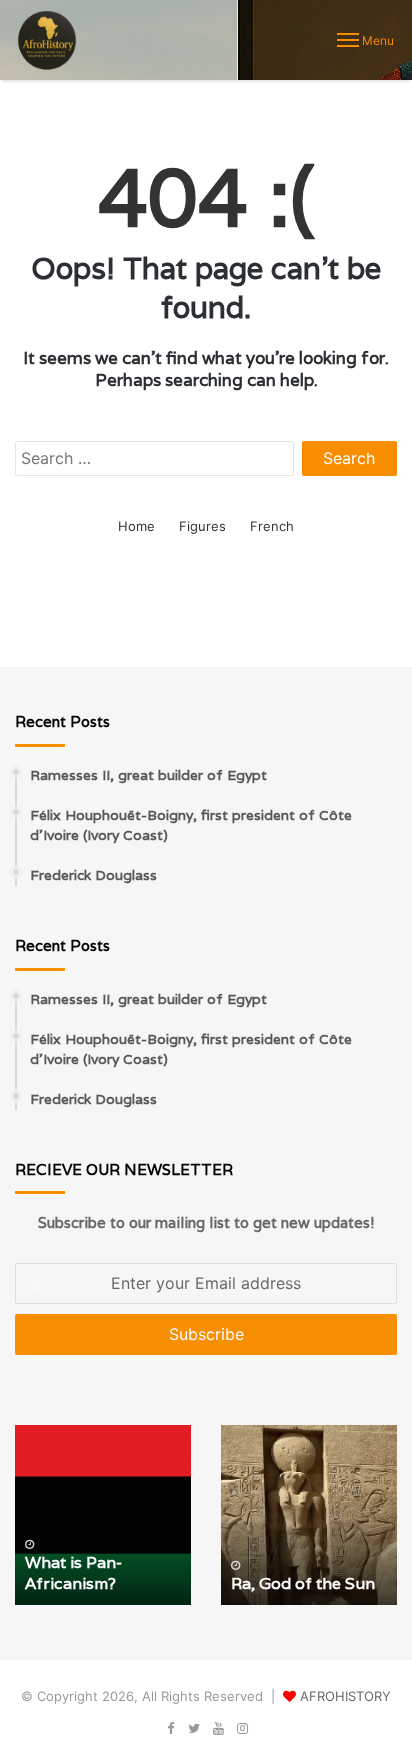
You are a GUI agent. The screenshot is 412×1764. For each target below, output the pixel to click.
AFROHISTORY (345, 1696)
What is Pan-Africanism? (73, 1573)
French (272, 526)
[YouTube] (218, 1729)
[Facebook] (170, 1729)
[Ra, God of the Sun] (309, 1515)
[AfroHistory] (46, 40)
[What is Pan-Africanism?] (103, 1515)
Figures (202, 526)
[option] (103, 1515)
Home (136, 526)
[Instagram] (242, 1729)
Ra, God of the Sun (303, 1583)
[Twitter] (194, 1729)
